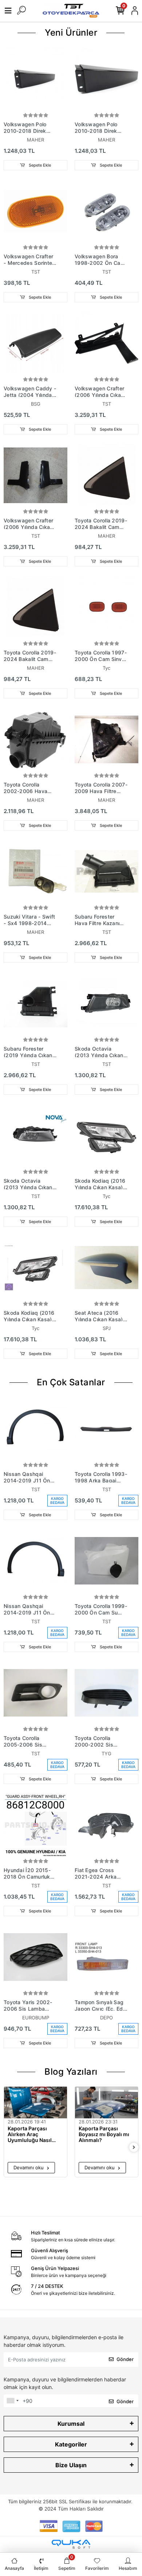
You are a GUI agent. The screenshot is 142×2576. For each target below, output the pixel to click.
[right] (134, 2148)
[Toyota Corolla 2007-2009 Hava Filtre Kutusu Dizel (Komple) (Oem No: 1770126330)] (106, 739)
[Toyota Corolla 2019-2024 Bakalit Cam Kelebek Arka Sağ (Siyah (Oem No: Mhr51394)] (106, 475)
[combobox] (12, 2401)
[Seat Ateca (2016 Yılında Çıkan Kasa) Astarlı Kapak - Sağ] (106, 1268)
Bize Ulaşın (71, 2465)
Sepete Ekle (39, 165)
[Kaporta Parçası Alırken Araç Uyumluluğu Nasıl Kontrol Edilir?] (35, 2103)
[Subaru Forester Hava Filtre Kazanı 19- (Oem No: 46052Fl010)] (106, 871)
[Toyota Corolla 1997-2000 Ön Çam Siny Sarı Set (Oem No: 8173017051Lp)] (106, 607)
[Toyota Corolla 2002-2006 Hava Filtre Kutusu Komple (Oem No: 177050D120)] (35, 739)
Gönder (125, 2359)
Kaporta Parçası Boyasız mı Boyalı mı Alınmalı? (104, 2134)
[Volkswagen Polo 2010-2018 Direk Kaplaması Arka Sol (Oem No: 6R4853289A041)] (106, 79)
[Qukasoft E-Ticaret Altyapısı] (71, 2544)
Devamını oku (29, 2167)
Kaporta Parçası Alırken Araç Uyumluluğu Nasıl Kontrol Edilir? (30, 2134)
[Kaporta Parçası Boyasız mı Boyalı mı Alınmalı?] (106, 2103)
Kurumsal (71, 2424)
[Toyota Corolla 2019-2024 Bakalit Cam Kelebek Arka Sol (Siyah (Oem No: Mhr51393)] (35, 607)
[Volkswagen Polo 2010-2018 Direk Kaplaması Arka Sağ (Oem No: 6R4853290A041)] (35, 79)
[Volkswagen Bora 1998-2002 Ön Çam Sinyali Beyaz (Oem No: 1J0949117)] (106, 211)
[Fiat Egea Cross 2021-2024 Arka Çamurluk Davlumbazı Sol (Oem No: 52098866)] (106, 1825)
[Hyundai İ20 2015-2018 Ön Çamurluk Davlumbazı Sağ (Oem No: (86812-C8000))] (35, 1825)
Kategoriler (71, 2444)
